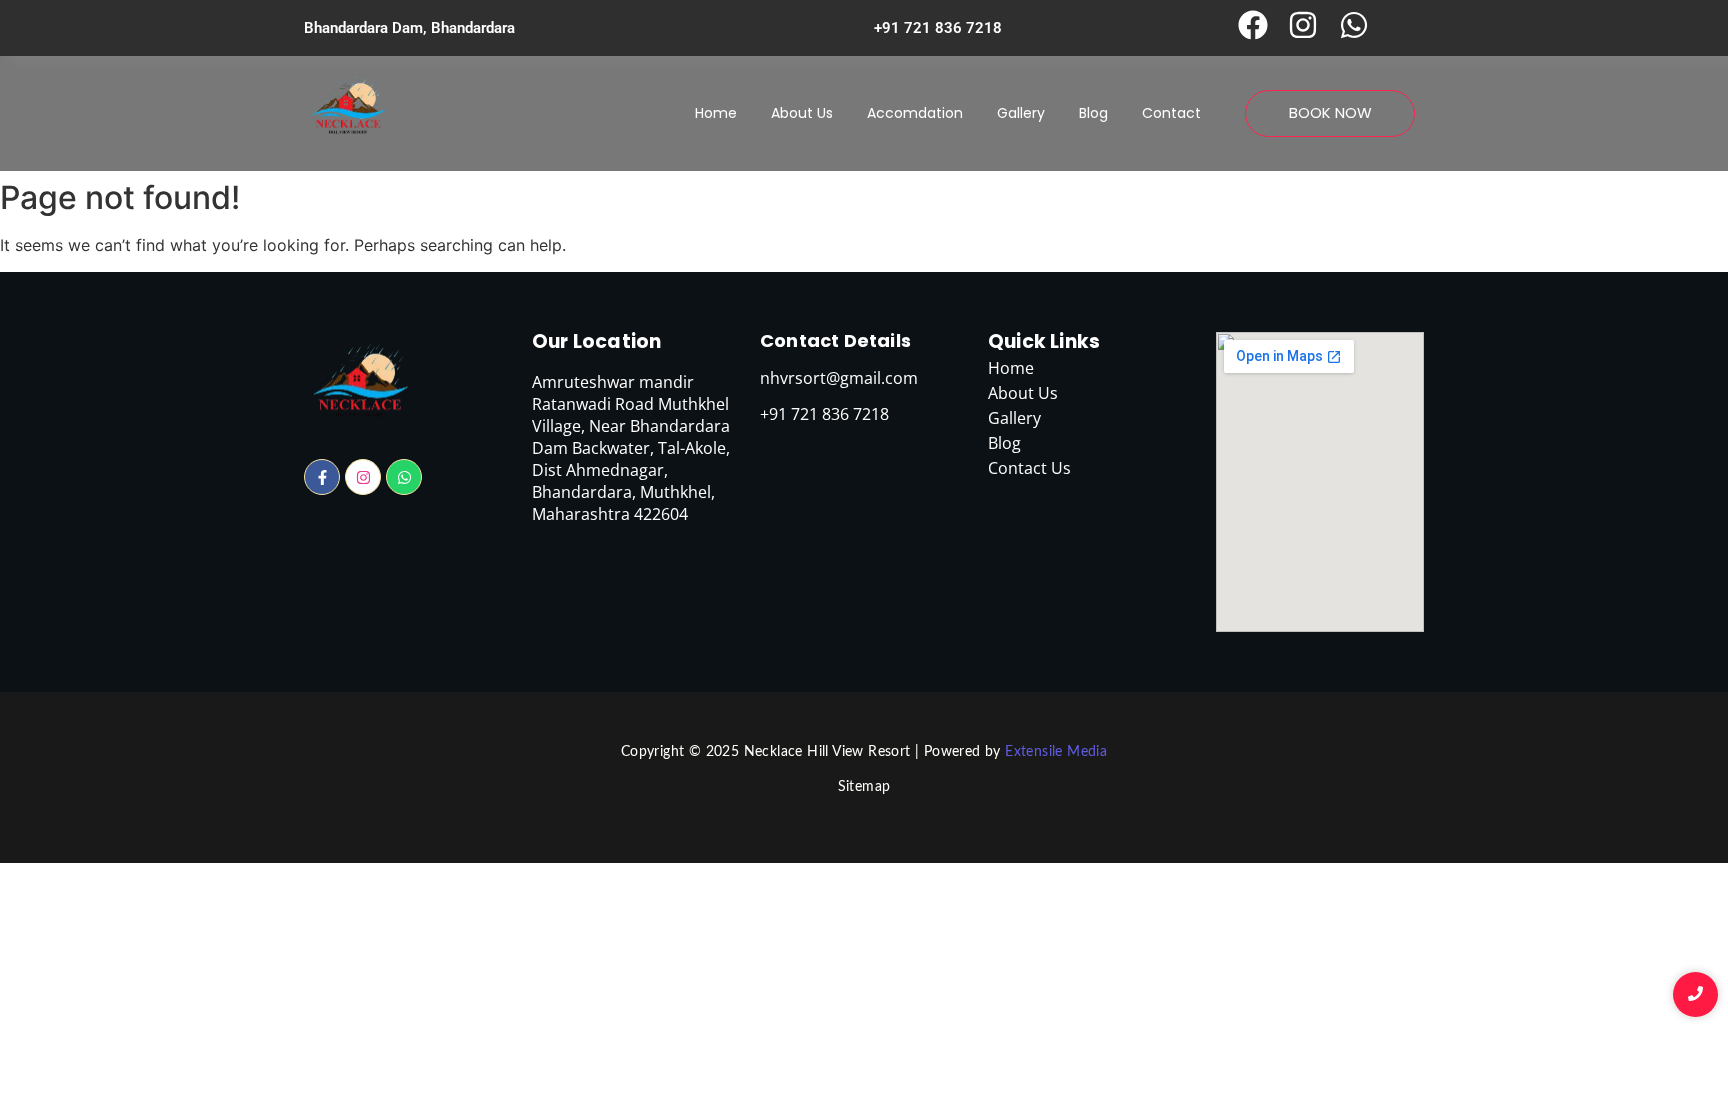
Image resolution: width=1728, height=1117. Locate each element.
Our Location (596, 341)
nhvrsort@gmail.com (839, 378)
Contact (1171, 113)
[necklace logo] (348, 110)
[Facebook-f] (322, 477)
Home (716, 113)
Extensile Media (1056, 752)
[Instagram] (363, 477)
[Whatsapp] (404, 477)
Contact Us (1029, 468)
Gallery (1021, 113)
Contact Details (835, 340)
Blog (1093, 113)
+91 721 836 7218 (938, 28)
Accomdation (915, 113)
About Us (802, 113)
